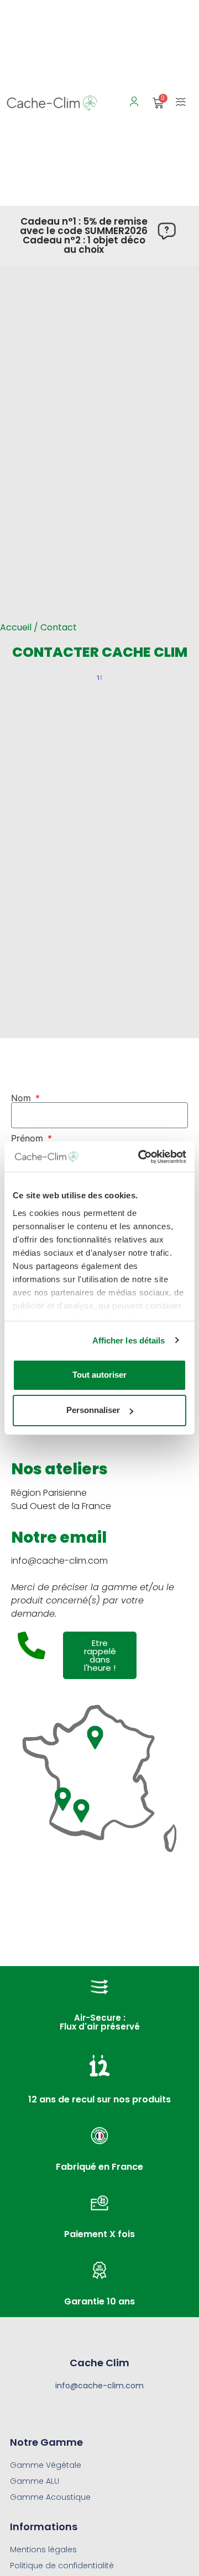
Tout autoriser (99, 1375)
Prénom (28, 1138)
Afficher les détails (129, 1340)
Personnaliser (93, 1410)
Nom (22, 1098)
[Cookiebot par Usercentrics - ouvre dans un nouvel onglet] (140, 1157)
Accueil (16, 627)
